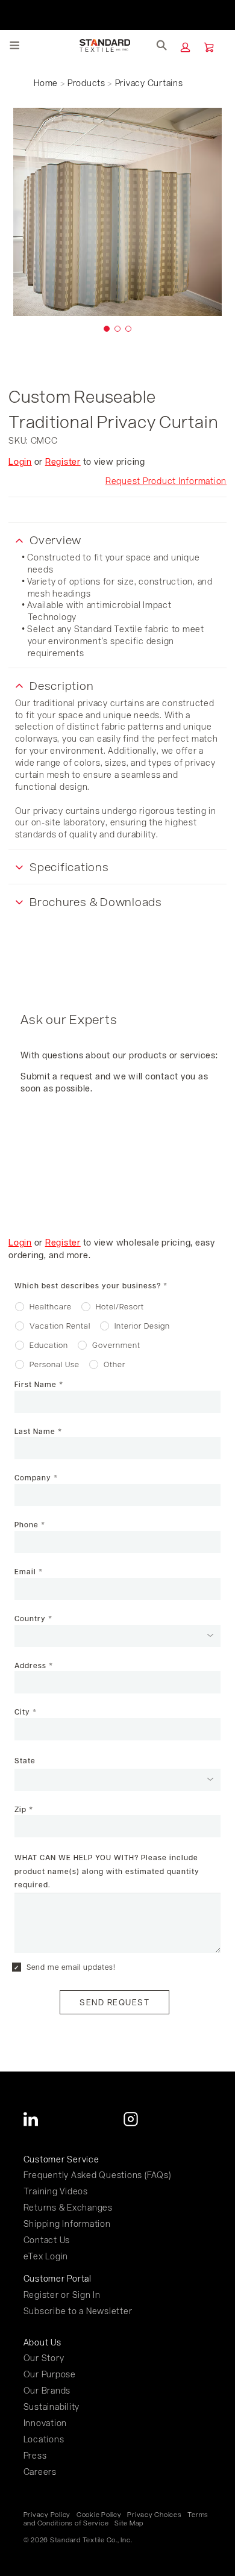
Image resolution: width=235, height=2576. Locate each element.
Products (86, 83)
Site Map (129, 2523)
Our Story (44, 2358)
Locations (44, 2439)
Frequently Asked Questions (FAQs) (97, 2175)
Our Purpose (50, 2374)
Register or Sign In (62, 2295)
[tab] (107, 329)
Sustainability (52, 2407)
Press (35, 2455)
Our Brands (47, 2390)
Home (46, 83)
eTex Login (46, 2256)
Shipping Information (67, 2224)
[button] (185, 47)
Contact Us (47, 2240)
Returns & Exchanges (68, 2207)
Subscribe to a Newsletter (78, 2311)
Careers (40, 2472)
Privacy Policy (47, 2515)
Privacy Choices (154, 2515)
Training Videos (56, 2191)
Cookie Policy (99, 2515)
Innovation (45, 2423)
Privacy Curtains (149, 83)
